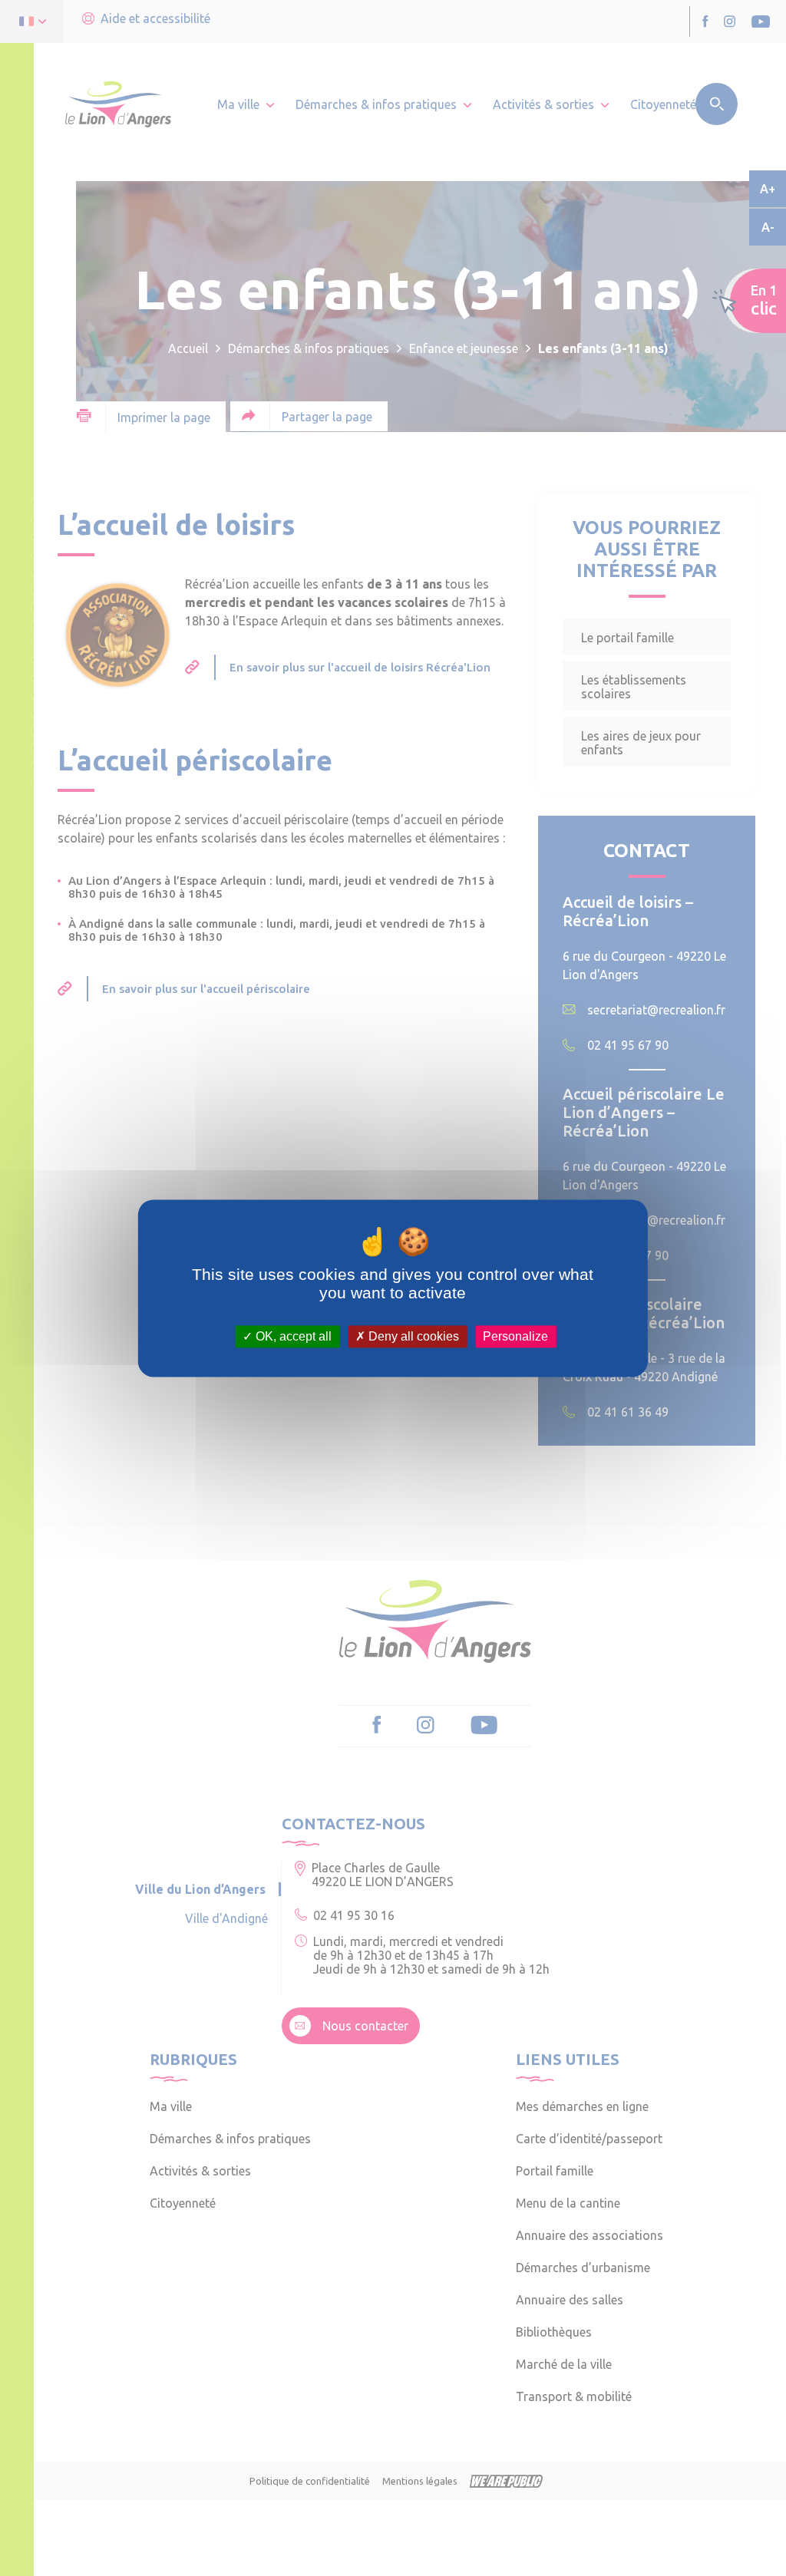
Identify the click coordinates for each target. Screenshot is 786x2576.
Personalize (515, 1336)
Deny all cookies (412, 1336)
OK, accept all (292, 1336)
